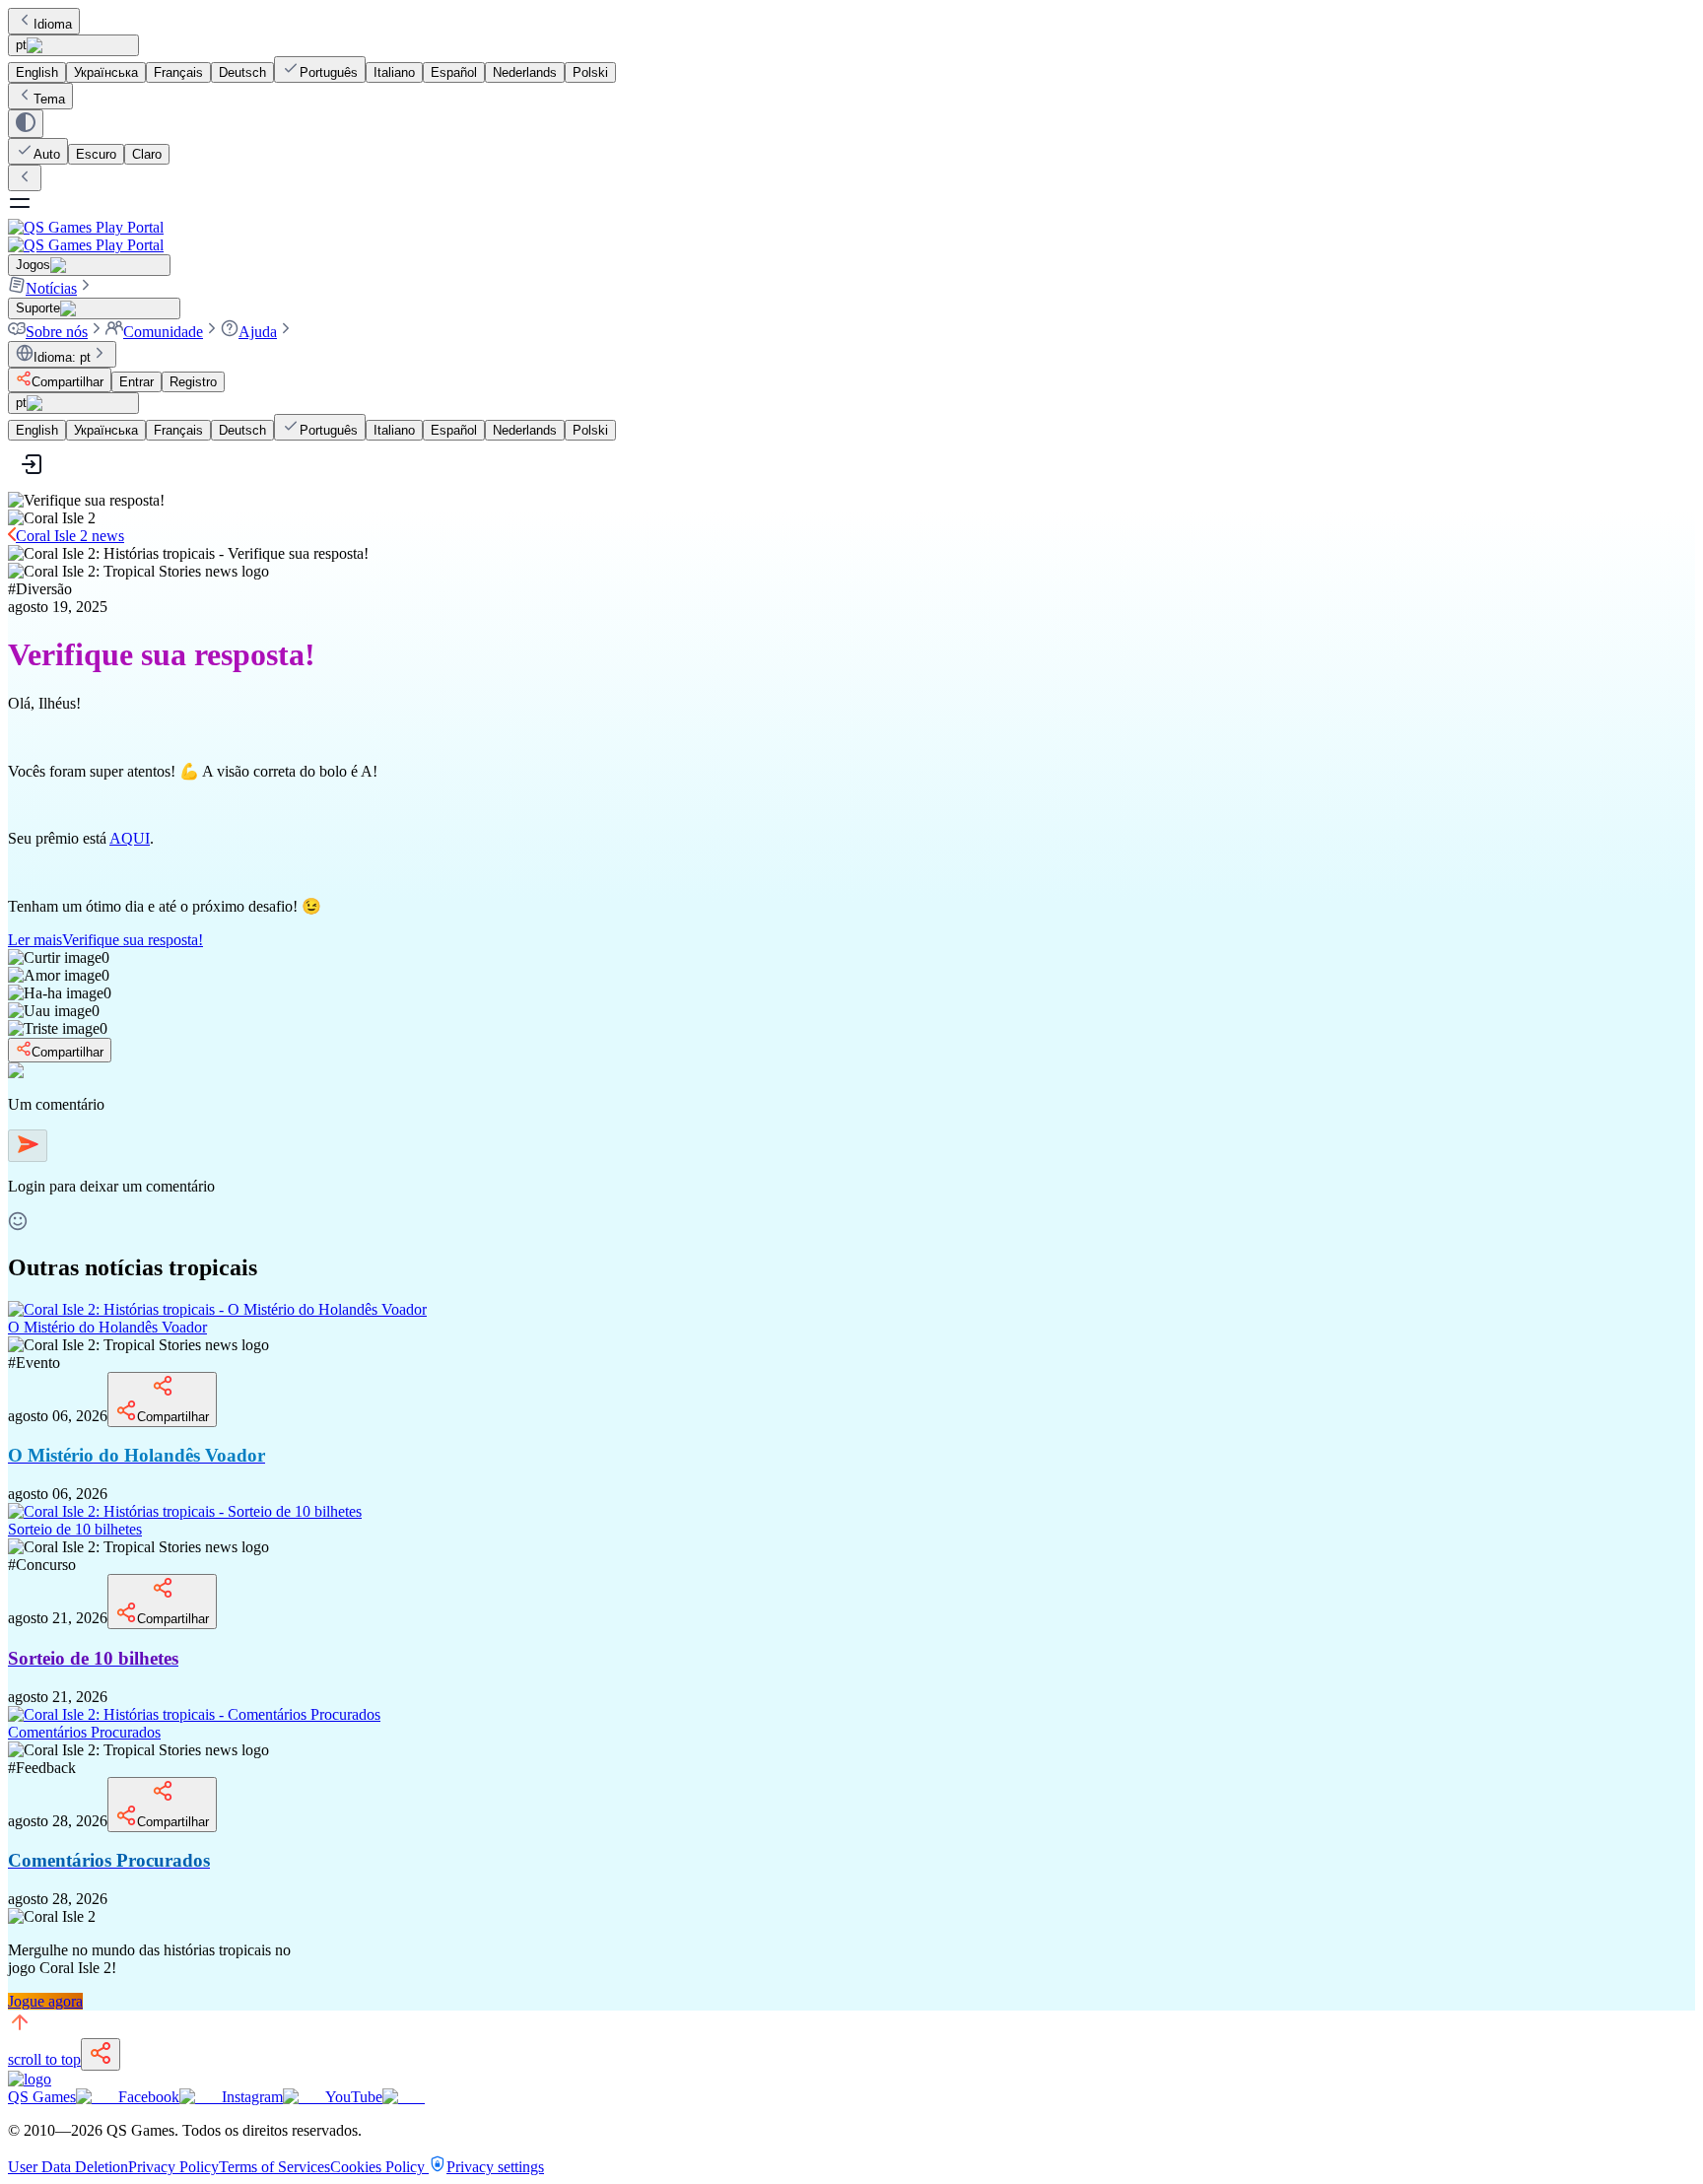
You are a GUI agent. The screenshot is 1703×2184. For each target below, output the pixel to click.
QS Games (42, 2097)
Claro (147, 154)
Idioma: (62, 357)
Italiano (394, 72)
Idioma (53, 24)
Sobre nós (57, 332)
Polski (590, 72)
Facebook (149, 2097)
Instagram (252, 2097)
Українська (106, 72)
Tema (49, 99)
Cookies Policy (379, 2167)
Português (329, 72)
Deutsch (242, 72)
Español (454, 72)
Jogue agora (45, 2001)
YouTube (354, 2097)
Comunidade (163, 332)
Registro (193, 382)
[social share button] (101, 2054)
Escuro (96, 154)
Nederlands (525, 72)
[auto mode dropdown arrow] (26, 124)
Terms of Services (274, 2167)
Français (178, 72)
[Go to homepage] (851, 236)
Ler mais (105, 940)
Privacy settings (495, 2167)
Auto (47, 154)
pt (21, 45)
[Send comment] (28, 1146)
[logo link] (30, 2079)
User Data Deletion (68, 2167)
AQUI (130, 838)
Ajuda (258, 332)
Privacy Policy (173, 2167)
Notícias (51, 288)
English (37, 72)
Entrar (136, 382)
